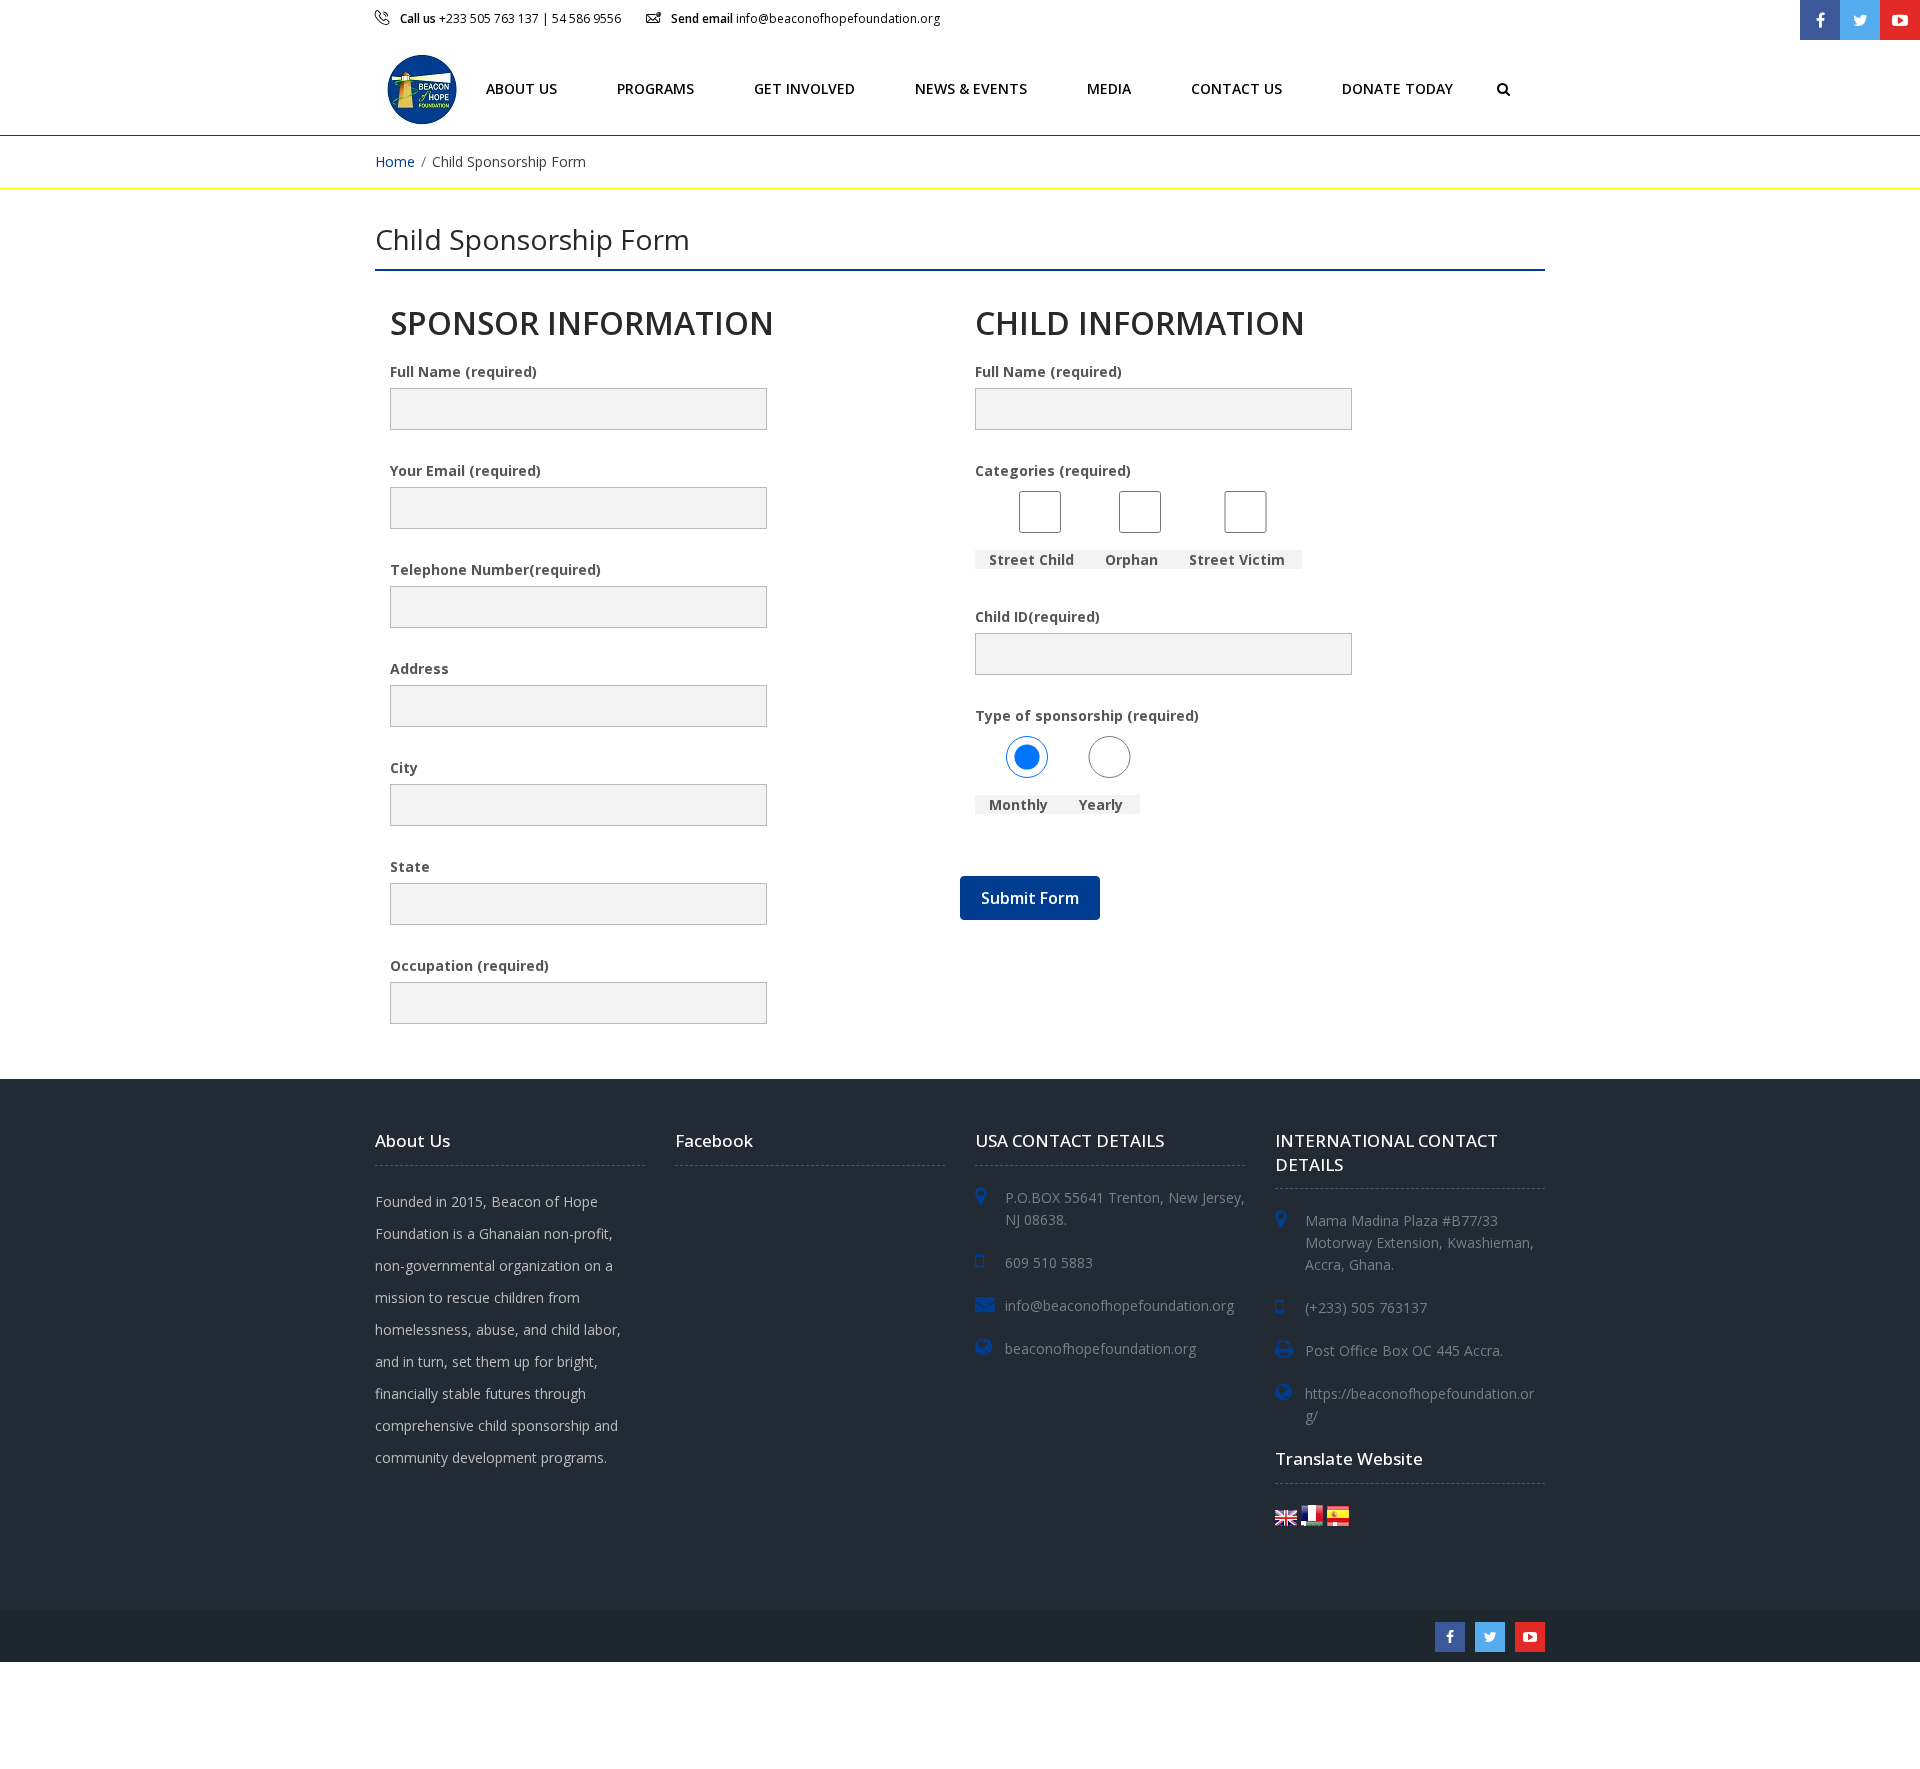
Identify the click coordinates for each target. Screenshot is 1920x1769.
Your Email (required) (465, 470)
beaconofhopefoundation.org (1100, 1348)
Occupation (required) (469, 965)
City (404, 767)
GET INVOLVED (804, 87)
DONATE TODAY (1397, 87)
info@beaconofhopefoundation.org (838, 18)
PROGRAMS (655, 87)
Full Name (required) (463, 371)
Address (419, 668)
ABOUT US (521, 87)
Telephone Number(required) (495, 569)
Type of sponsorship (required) (1087, 760)
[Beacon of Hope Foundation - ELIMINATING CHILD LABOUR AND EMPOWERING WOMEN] (425, 87)
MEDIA (1109, 87)
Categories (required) (1130, 515)
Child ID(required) (1037, 616)
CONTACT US (1236, 87)
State (410, 866)
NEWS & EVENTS (971, 87)
